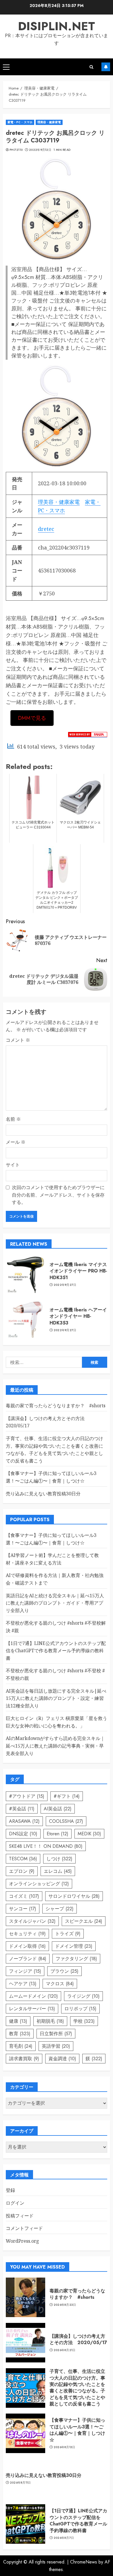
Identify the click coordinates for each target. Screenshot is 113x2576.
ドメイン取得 (27, 1946)
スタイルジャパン (32, 1921)
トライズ (68, 1934)
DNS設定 (23, 1834)
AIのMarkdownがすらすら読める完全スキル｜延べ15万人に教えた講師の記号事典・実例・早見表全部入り (55, 1746)
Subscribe (106, 67)
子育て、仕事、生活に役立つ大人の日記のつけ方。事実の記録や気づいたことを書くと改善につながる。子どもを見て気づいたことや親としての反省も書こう (77, 2388)
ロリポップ (80, 2009)
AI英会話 (58, 1809)
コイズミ (24, 1896)
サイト (13, 1165)
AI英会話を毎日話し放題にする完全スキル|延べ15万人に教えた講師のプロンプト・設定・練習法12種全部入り (56, 1698)
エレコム (58, 1871)
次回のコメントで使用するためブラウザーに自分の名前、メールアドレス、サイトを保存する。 (58, 1195)
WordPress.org (22, 2241)
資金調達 (62, 2059)
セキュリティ (27, 1934)
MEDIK (89, 1834)
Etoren (58, 1834)
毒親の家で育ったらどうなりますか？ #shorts (56, 1406)
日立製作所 (56, 2034)
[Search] (91, 67)
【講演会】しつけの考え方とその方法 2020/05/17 (78, 2339)
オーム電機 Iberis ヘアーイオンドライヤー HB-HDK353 (78, 1316)
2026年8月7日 (64, 2538)
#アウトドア (27, 1796)
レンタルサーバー (32, 2009)
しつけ (59, 1859)
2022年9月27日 (65, 1285)
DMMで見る (32, 718)
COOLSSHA (66, 1821)
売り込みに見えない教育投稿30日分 (43, 1494)
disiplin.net (57, 26)
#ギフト (67, 1796)
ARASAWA (24, 1821)
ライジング (83, 1996)
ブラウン (64, 1971)
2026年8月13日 (64, 2447)
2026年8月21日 (65, 2350)
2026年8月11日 (20, 2483)
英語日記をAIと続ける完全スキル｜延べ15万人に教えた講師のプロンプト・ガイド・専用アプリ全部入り (55, 1603)
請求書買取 (24, 2059)
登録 (10, 2190)
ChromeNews (84, 2562)
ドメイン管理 (74, 1946)
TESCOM (23, 1859)
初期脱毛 (50, 2021)
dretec (46, 529)
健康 (18, 2021)
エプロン (22, 1871)
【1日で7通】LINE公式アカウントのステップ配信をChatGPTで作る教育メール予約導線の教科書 (56, 1651)
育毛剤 (21, 2046)
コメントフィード (24, 2228)
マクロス (60, 1984)
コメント (18, 1040)
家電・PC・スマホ (20, 122)
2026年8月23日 (65, 2305)
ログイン (15, 2203)
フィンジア (25, 1971)
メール (16, 1142)
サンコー (23, 1909)
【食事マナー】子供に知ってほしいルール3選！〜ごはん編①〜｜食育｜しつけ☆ (77, 2430)
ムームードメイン (33, 1996)
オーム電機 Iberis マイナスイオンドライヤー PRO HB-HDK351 (78, 1271)
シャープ (60, 1909)
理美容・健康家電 (49, 122)
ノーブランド (28, 1959)
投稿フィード (20, 2216)
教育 (20, 2034)
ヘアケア (23, 1984)
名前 (13, 1119)
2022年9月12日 (40, 150)
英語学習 (56, 2046)
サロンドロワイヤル (74, 1896)
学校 (84, 2021)
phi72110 (16, 150)
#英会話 (22, 1809)
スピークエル (84, 1921)
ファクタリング (76, 1959)
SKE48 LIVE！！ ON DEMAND (46, 1846)
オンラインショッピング (39, 1884)
